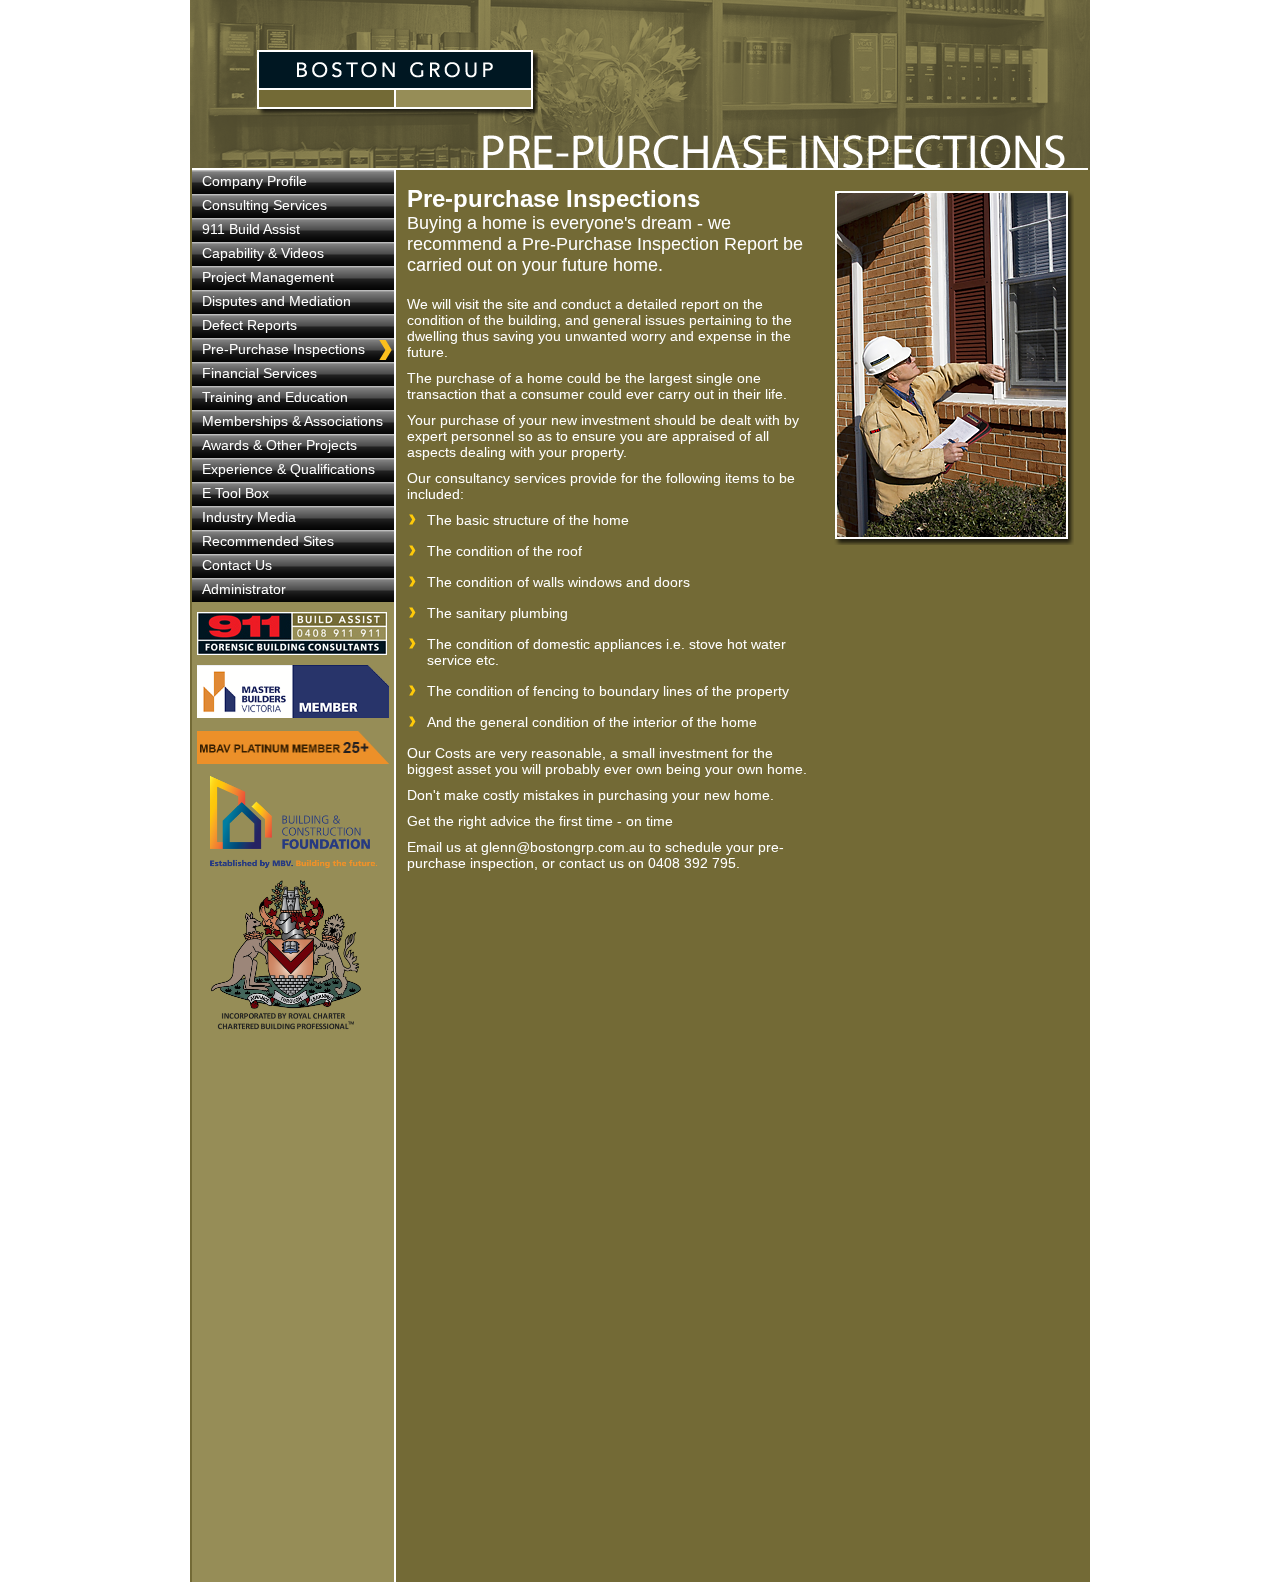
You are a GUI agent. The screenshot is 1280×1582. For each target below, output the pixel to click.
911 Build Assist (295, 633)
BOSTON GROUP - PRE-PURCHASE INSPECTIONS (397, 83)
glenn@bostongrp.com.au (563, 847)
